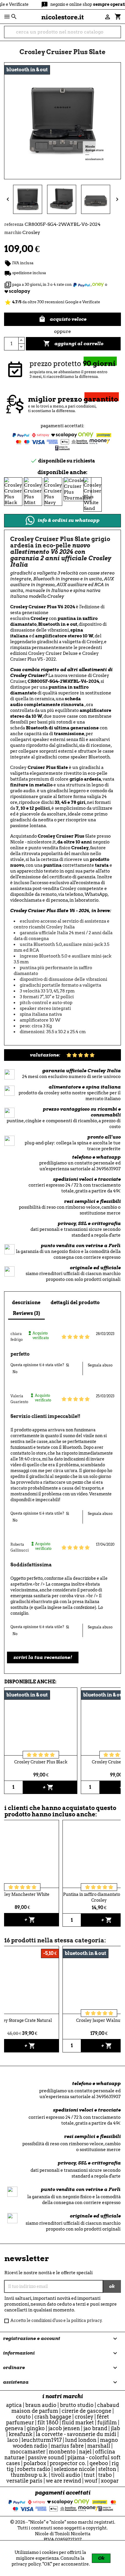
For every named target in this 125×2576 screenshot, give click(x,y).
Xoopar (110, 2481)
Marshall (99, 2446)
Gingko (36, 2428)
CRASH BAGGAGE (53, 2417)
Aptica (14, 2405)
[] (118, 35)
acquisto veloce (63, 319)
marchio (13, 233)
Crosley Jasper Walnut (99, 2020)
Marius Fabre (67, 2446)
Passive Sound (46, 2457)
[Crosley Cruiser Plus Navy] (53, 491)
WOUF (91, 2481)
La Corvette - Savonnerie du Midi (76, 2434)
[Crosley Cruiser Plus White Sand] (93, 494)
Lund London (81, 2440)
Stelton (107, 2469)
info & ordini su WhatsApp (68, 520)
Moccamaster (28, 2452)
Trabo (105, 2475)
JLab (115, 2428)
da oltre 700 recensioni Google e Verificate (52, 302)
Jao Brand (95, 2428)
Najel (85, 2452)
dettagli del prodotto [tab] (75, 1303)
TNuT (89, 2475)
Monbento (62, 2452)
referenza (14, 224)
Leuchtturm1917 (42, 2440)
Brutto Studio (77, 2405)
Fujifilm (107, 2422)
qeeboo (99, 2463)
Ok (101, 2558)
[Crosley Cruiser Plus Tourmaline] (77, 489)
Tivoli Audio (66, 2475)
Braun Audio (41, 2405)
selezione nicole (74, 2469)
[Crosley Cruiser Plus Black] (13, 491)
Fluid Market (78, 2422)
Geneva (14, 2428)
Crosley (84, 2417)
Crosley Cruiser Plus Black (41, 1762)
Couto (23, 2417)
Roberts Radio (34, 2469)
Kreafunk (20, 2434)
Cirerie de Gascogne (86, 2411)
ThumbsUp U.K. (29, 2475)
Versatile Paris (24, 2481)
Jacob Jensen (64, 2428)
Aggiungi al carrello (73, 343)
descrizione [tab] (26, 1303)
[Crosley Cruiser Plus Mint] (33, 491)
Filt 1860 (48, 2422)
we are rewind (64, 2481)
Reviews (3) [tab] (26, 1313)
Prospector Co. (68, 2463)
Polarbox (35, 2463)
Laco (13, 2440)
